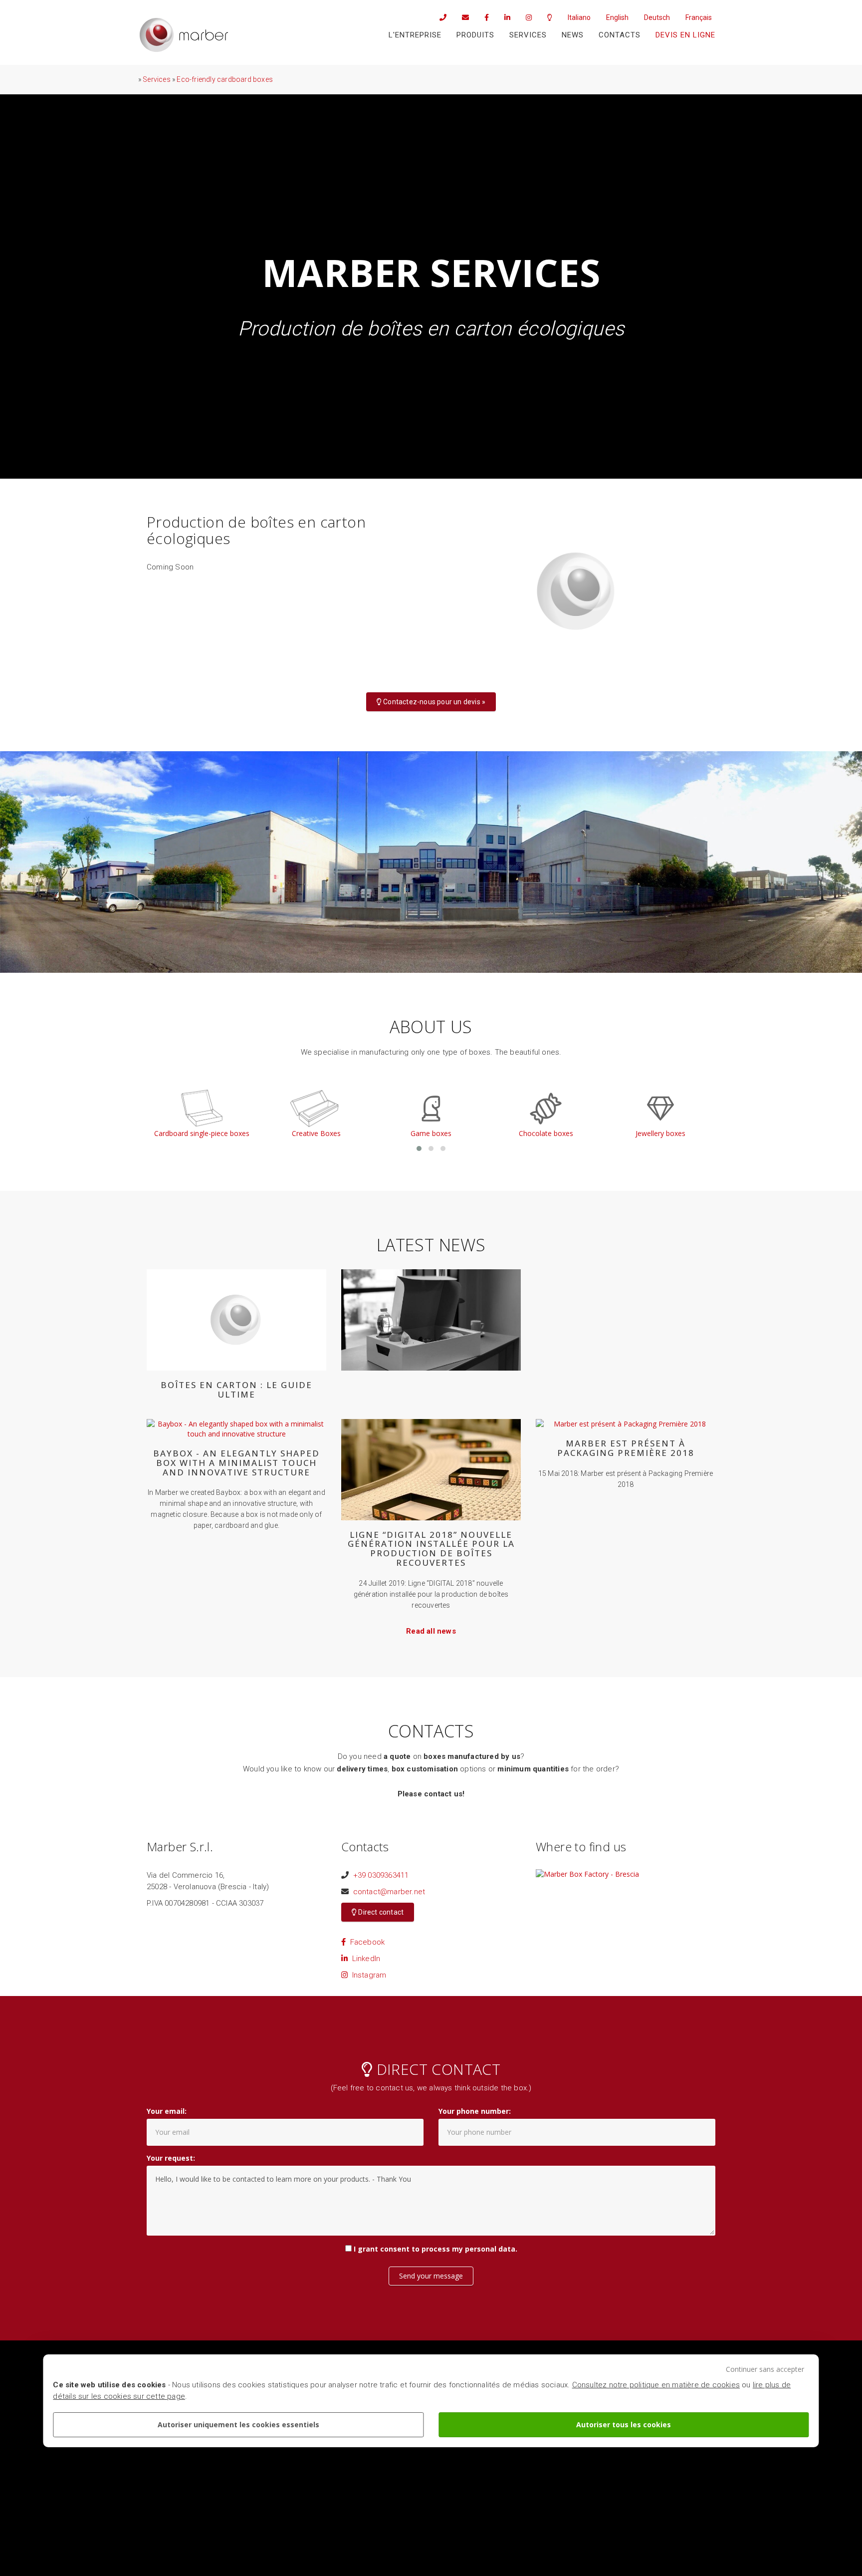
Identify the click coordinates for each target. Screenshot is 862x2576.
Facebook (365, 1942)
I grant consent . (435, 2249)
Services (528, 35)
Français (699, 17)
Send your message (431, 2276)
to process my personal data (463, 2249)
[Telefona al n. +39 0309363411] (439, 17)
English (617, 17)
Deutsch (657, 17)
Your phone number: (475, 2111)
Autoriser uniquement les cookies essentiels (238, 2425)
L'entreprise (415, 35)
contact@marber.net (389, 1892)
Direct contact (380, 1912)
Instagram (367, 1975)
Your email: (167, 2111)
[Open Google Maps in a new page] (587, 1873)
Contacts (620, 35)
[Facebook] (483, 17)
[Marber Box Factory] (184, 35)
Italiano (579, 17)
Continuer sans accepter (765, 2369)
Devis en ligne (685, 35)
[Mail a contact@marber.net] (462, 17)
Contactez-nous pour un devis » (433, 702)
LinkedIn (364, 1959)
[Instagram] (525, 17)
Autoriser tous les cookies (624, 2425)
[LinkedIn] (504, 17)
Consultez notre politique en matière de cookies (656, 2385)
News (573, 35)
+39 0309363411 (381, 1875)
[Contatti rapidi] (546, 17)
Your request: (171, 2158)
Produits (475, 35)
